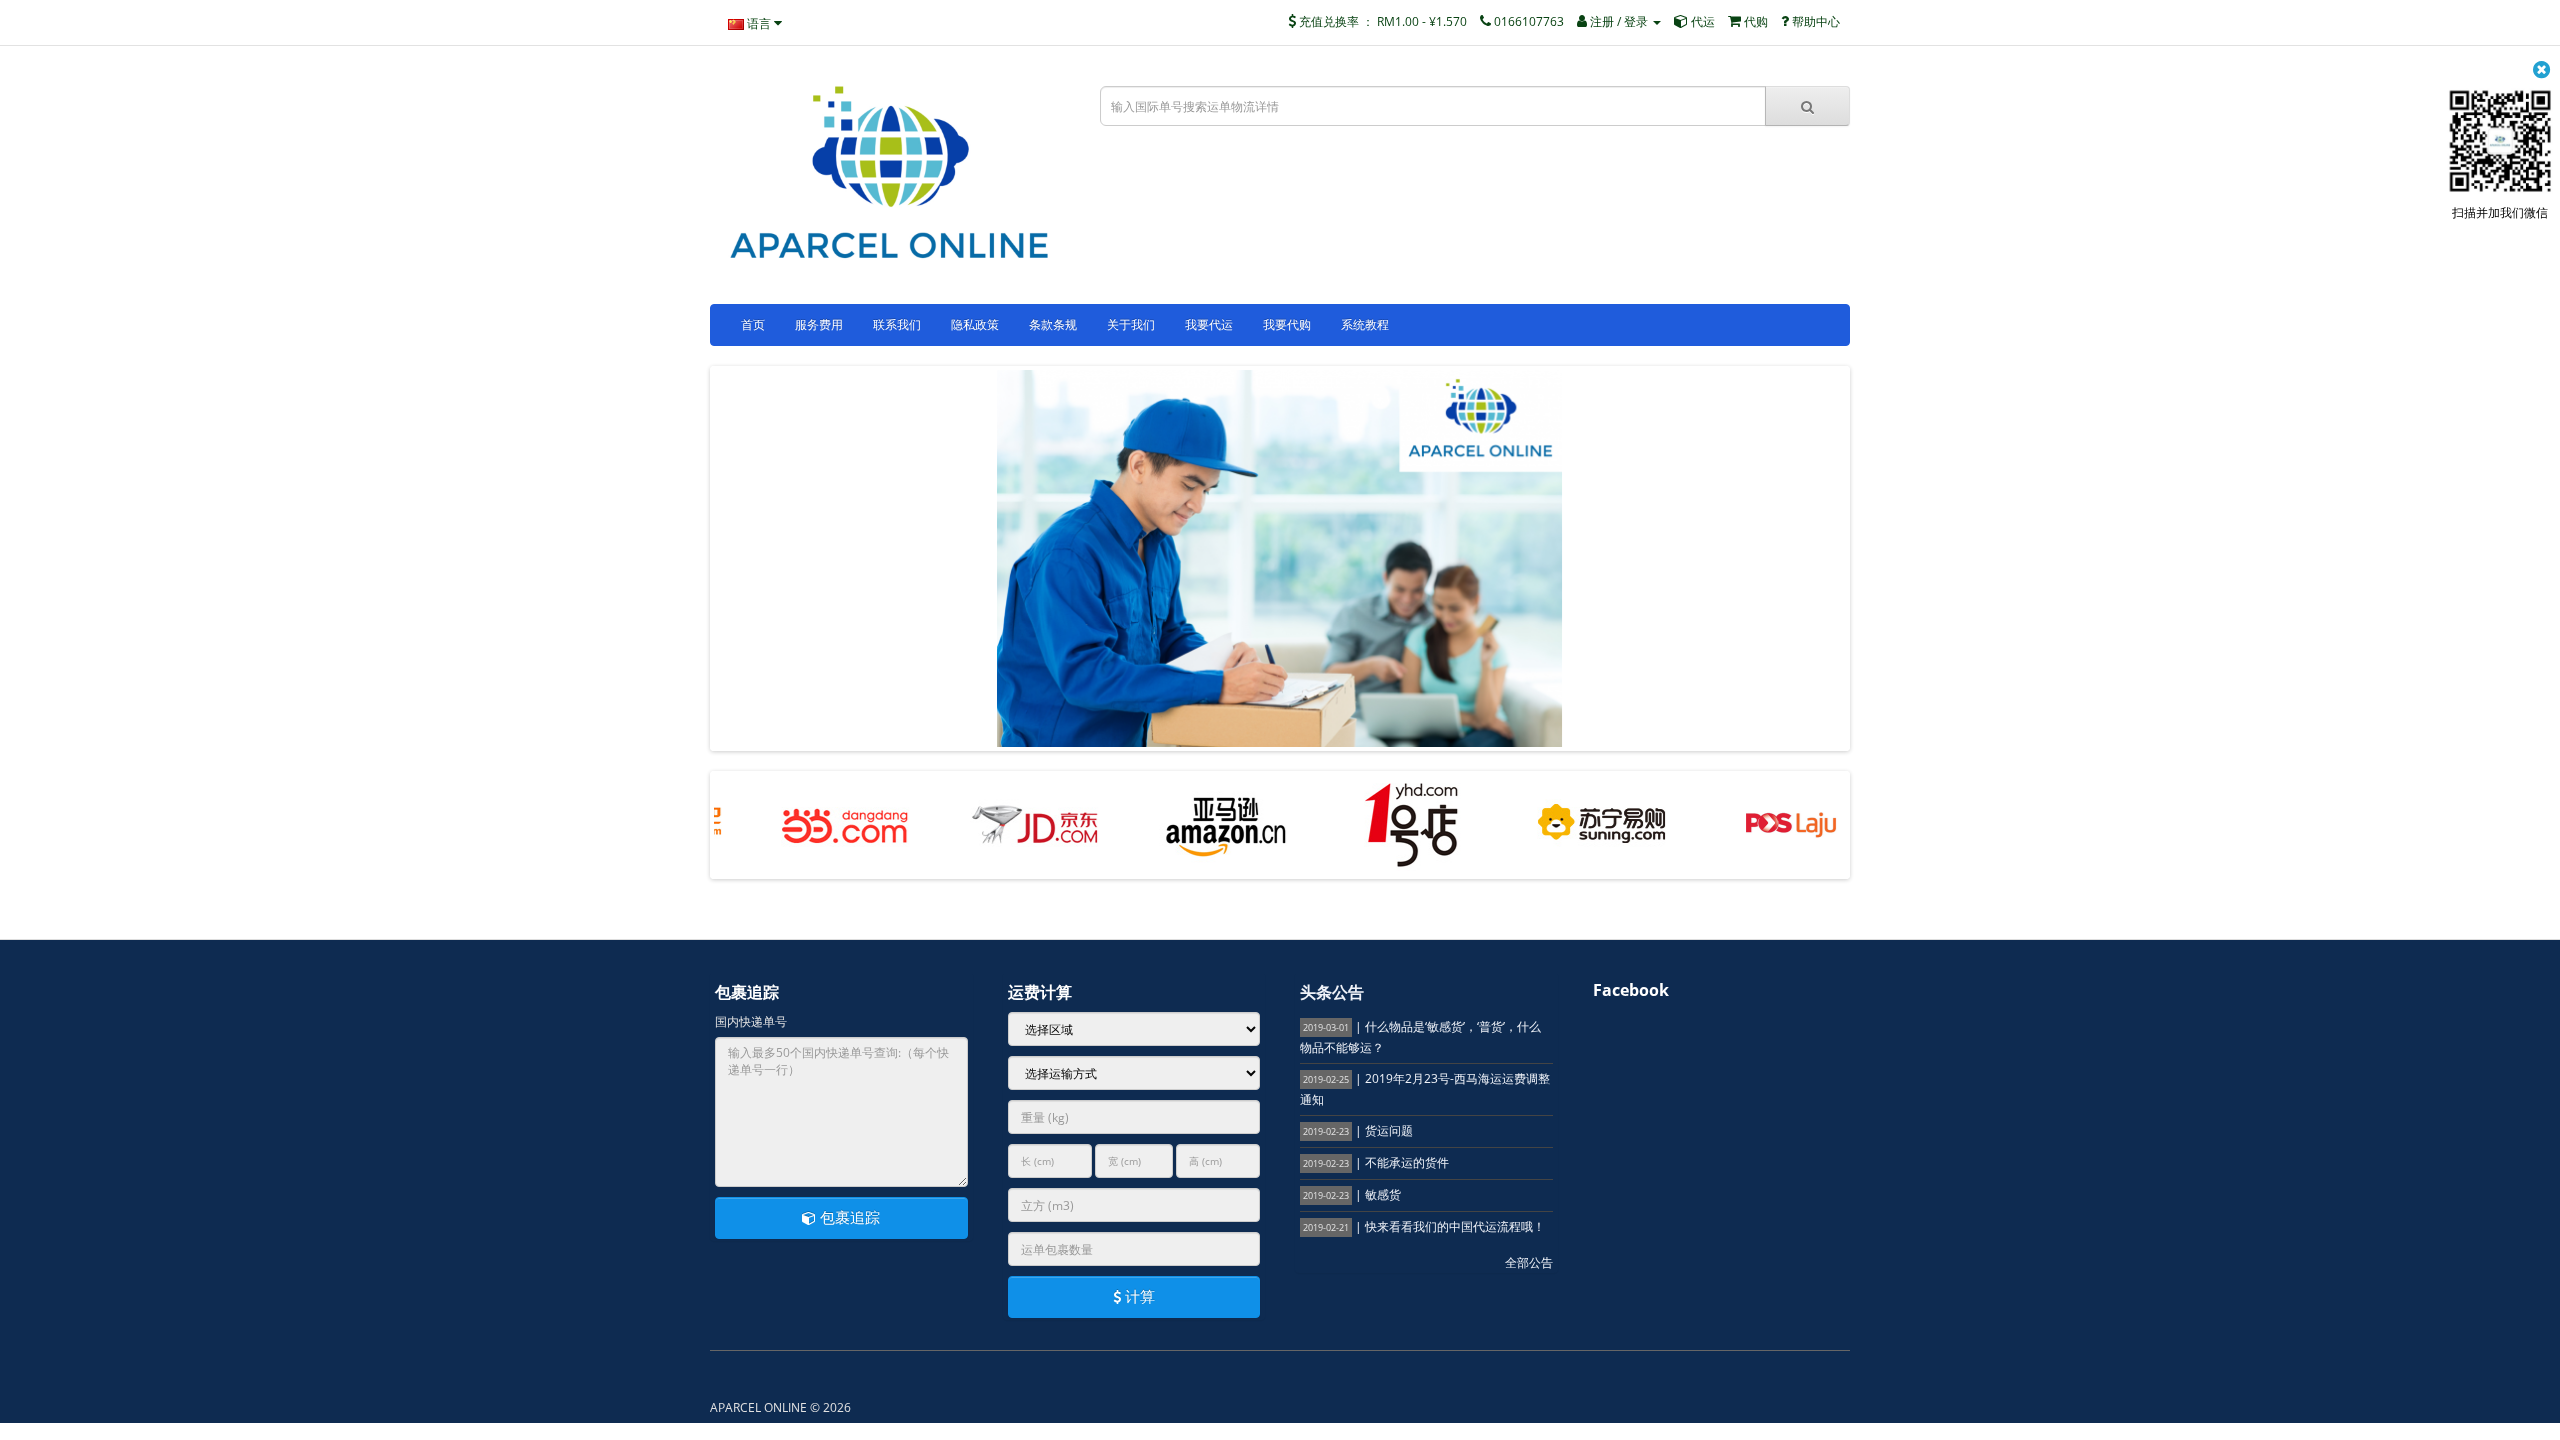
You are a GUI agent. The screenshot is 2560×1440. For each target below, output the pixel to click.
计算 (1138, 1296)
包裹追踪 (848, 1217)
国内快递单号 (751, 1021)
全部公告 (1529, 1262)
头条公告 (1332, 992)
